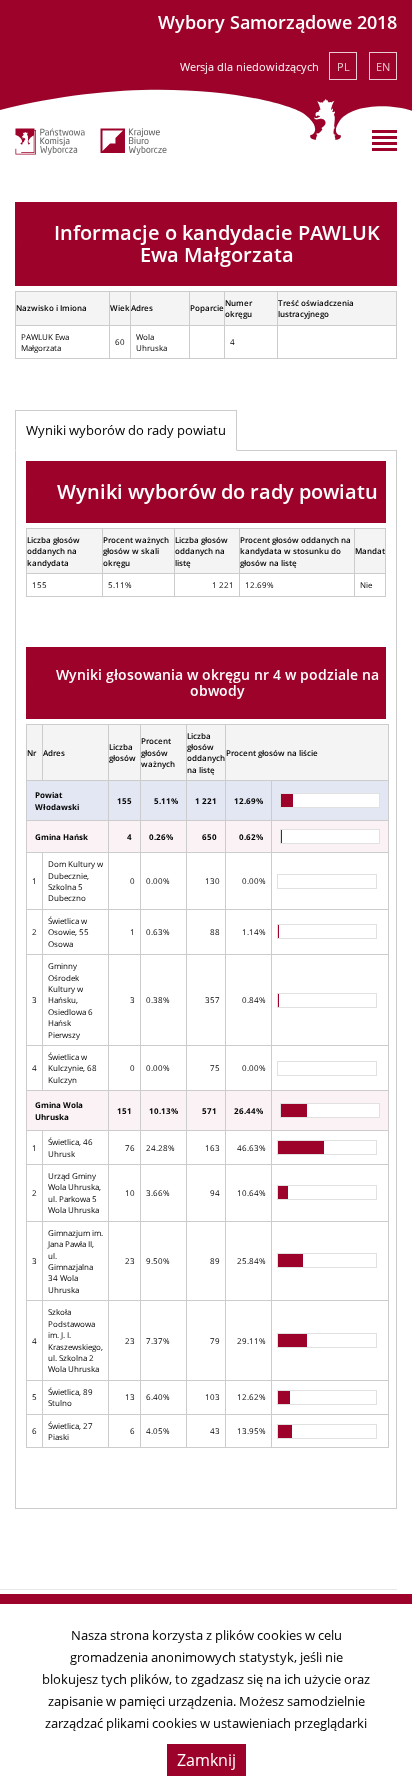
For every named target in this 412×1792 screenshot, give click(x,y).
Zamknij (206, 1760)
